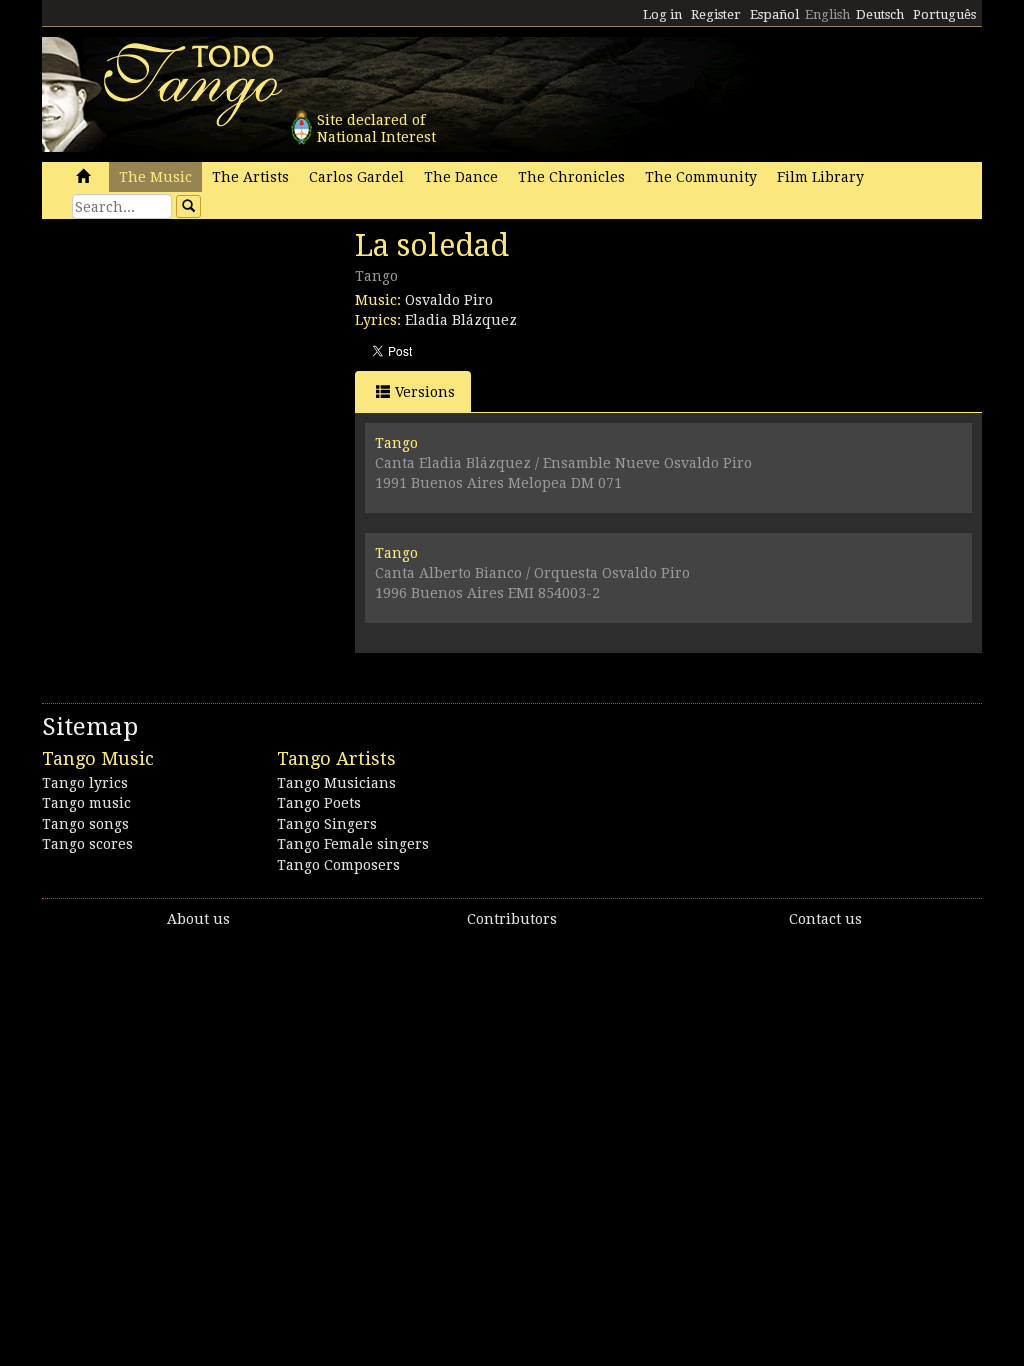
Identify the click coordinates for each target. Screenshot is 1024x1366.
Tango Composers (338, 865)
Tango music (86, 803)
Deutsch (880, 14)
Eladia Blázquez (461, 320)
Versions (425, 392)
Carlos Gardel (356, 177)
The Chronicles (571, 177)
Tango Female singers (353, 844)
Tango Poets (319, 803)
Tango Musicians (336, 783)
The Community (701, 177)
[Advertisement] (192, 365)
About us (198, 919)
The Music (155, 177)
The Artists (250, 177)
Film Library (820, 177)
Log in (662, 14)
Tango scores (87, 844)
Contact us (825, 919)
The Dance (461, 177)
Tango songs (85, 824)
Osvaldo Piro (449, 300)
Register (716, 14)
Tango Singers (327, 824)
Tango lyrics (85, 783)
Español (774, 14)
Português (944, 14)
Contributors (512, 919)
